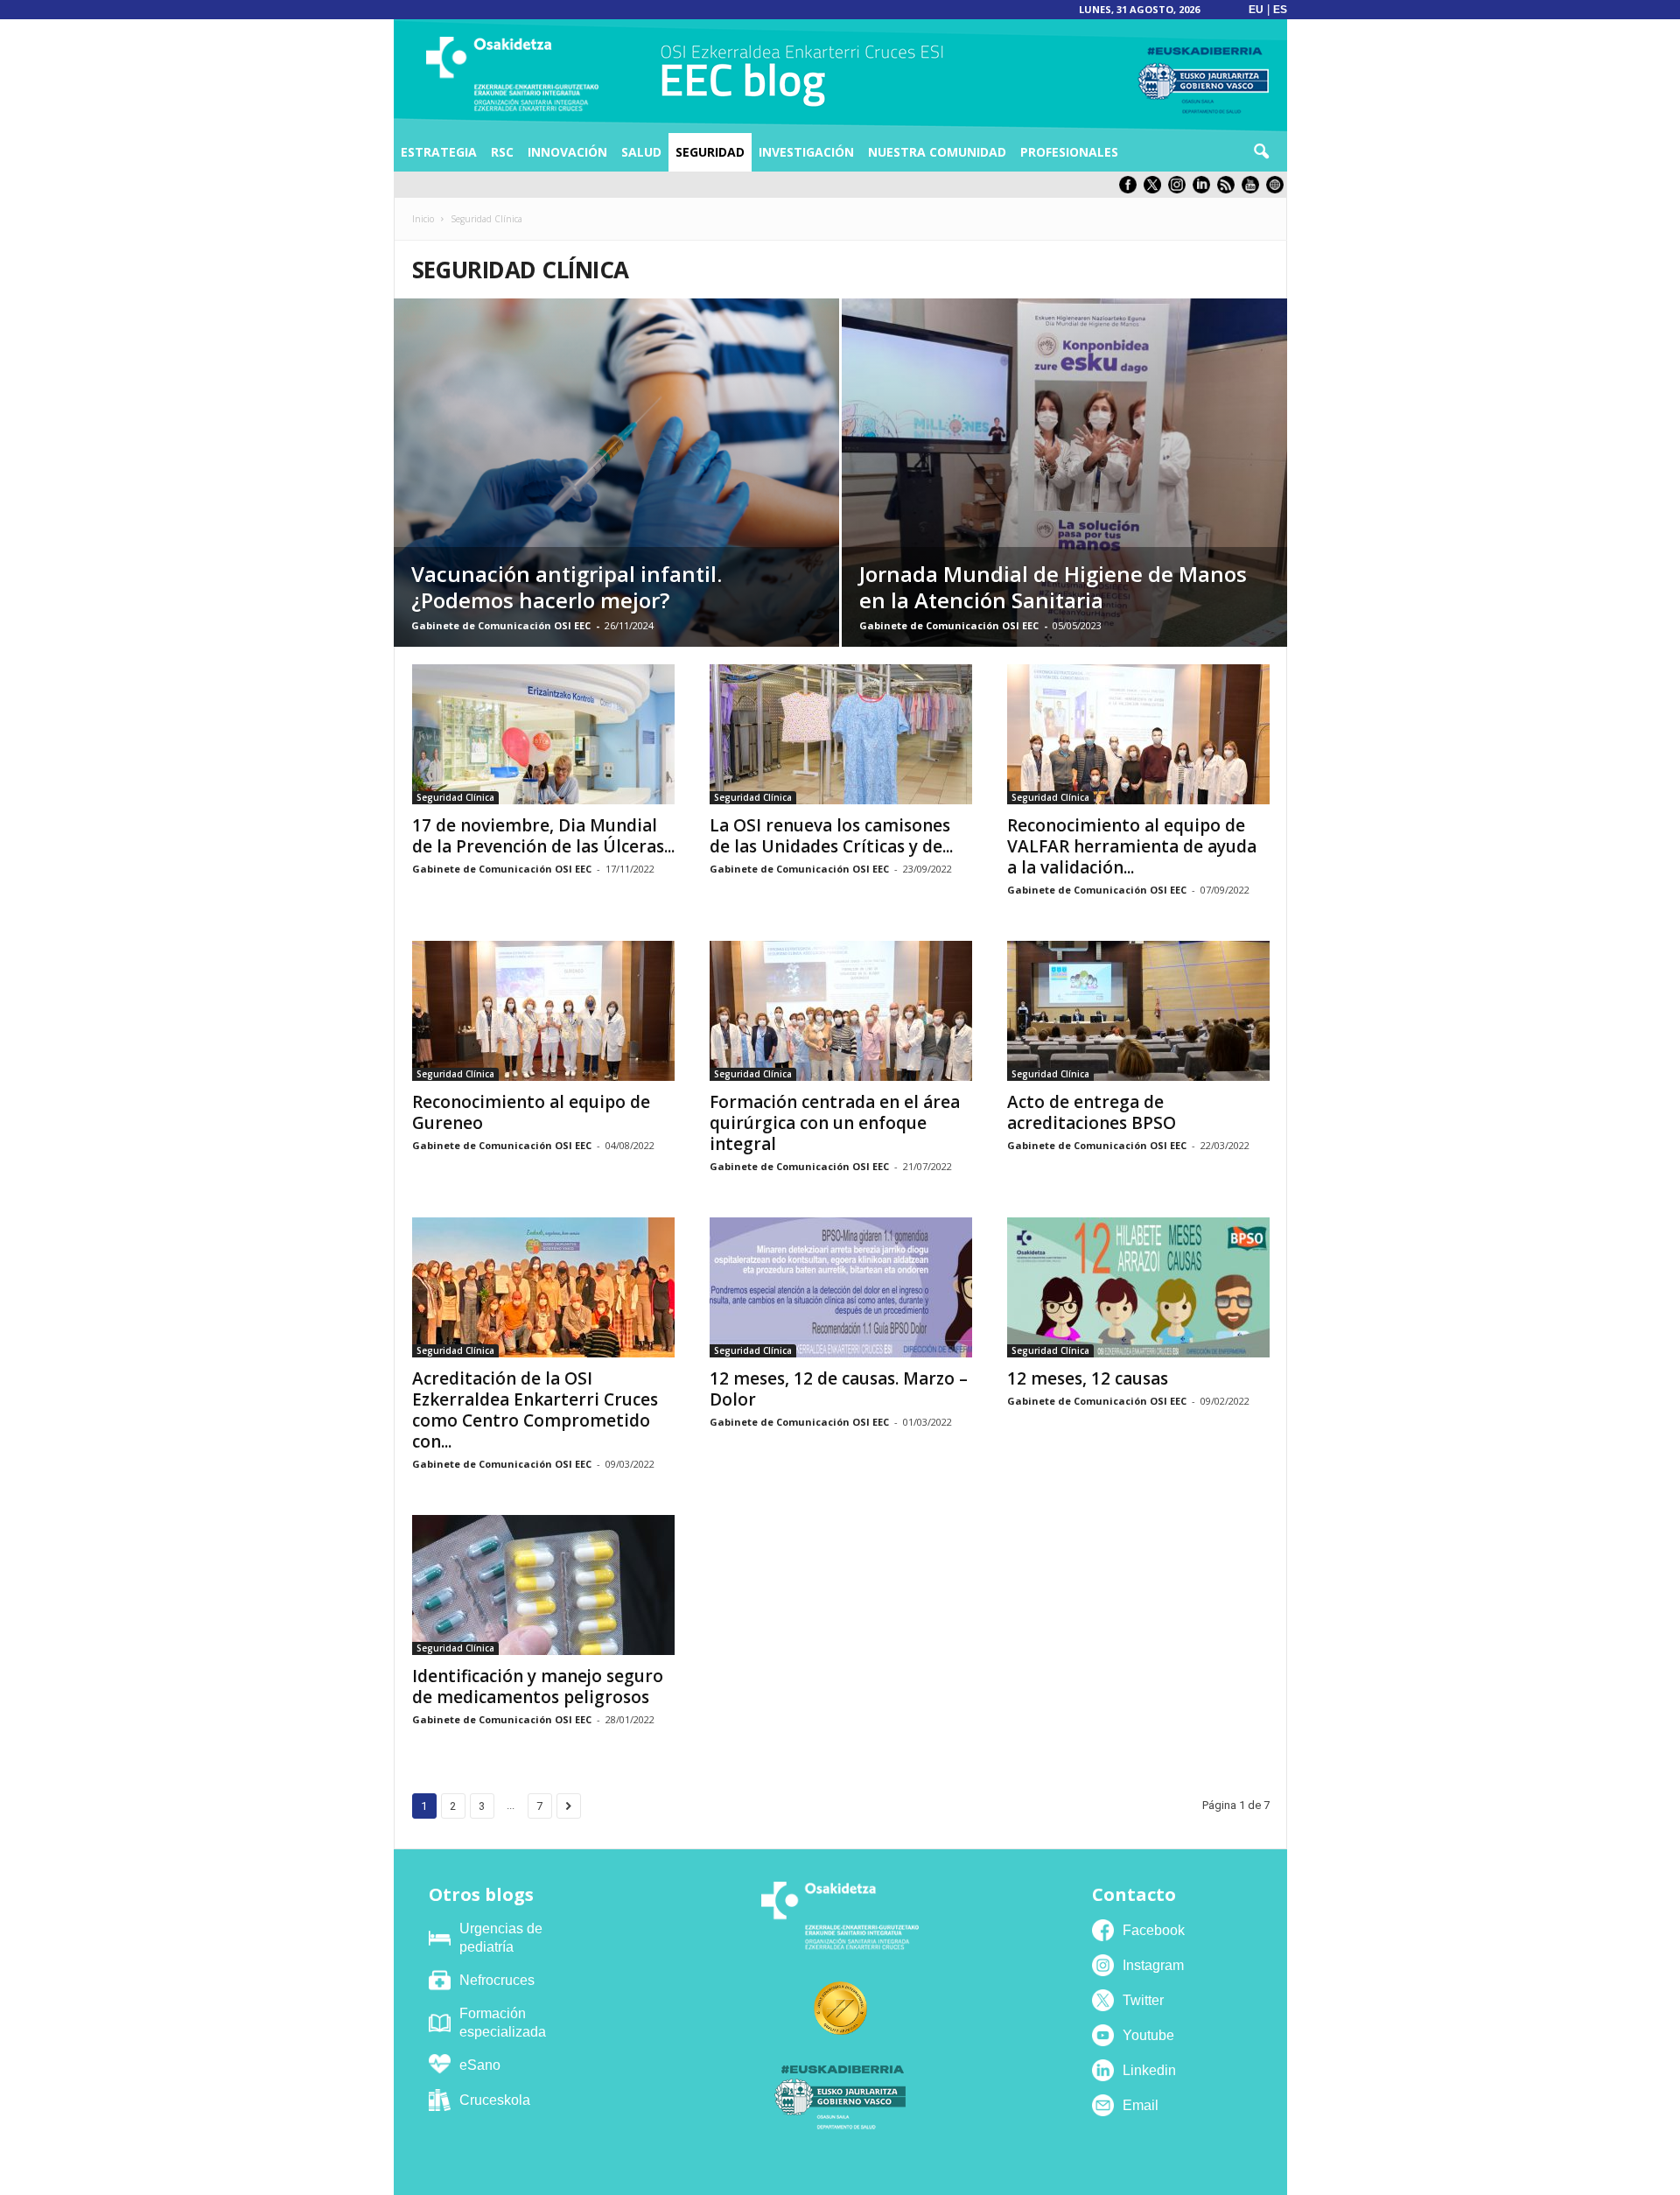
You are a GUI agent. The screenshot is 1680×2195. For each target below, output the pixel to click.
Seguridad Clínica (455, 797)
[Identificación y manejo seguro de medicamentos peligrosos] (543, 1585)
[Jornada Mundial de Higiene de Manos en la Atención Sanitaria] (1064, 473)
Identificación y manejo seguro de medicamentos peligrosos (538, 1687)
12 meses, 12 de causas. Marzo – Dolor (839, 1389)
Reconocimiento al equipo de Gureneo (531, 1112)
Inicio (423, 219)
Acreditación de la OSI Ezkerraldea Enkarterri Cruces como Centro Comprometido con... (535, 1410)
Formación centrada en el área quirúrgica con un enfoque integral (835, 1123)
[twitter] (1156, 189)
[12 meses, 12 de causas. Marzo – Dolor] (841, 1287)
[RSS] (1229, 189)
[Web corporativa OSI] (1277, 189)
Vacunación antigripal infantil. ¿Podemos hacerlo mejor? (567, 587)
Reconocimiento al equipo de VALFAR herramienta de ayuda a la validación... (1132, 846)
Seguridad (710, 152)
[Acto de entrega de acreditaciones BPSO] (1138, 1011)
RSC (502, 152)
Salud (641, 152)
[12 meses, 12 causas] (1138, 1287)
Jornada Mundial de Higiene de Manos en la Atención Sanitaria (1053, 587)
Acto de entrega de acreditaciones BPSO (1092, 1112)
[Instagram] (1180, 189)
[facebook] (1131, 189)
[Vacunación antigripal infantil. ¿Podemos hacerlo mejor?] (616, 473)
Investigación (806, 152)
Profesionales (1069, 152)
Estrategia (439, 152)
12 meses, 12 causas (1088, 1378)
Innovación (567, 152)
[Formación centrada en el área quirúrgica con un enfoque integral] (841, 1011)
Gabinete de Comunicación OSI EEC (501, 625)
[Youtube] (1254, 189)
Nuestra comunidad (937, 152)
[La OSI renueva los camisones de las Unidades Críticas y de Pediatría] (841, 734)
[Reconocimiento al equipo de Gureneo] (543, 1011)
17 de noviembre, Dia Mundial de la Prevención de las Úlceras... (543, 836)
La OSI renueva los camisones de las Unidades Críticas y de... (831, 836)
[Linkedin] (1205, 189)
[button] (1261, 152)
